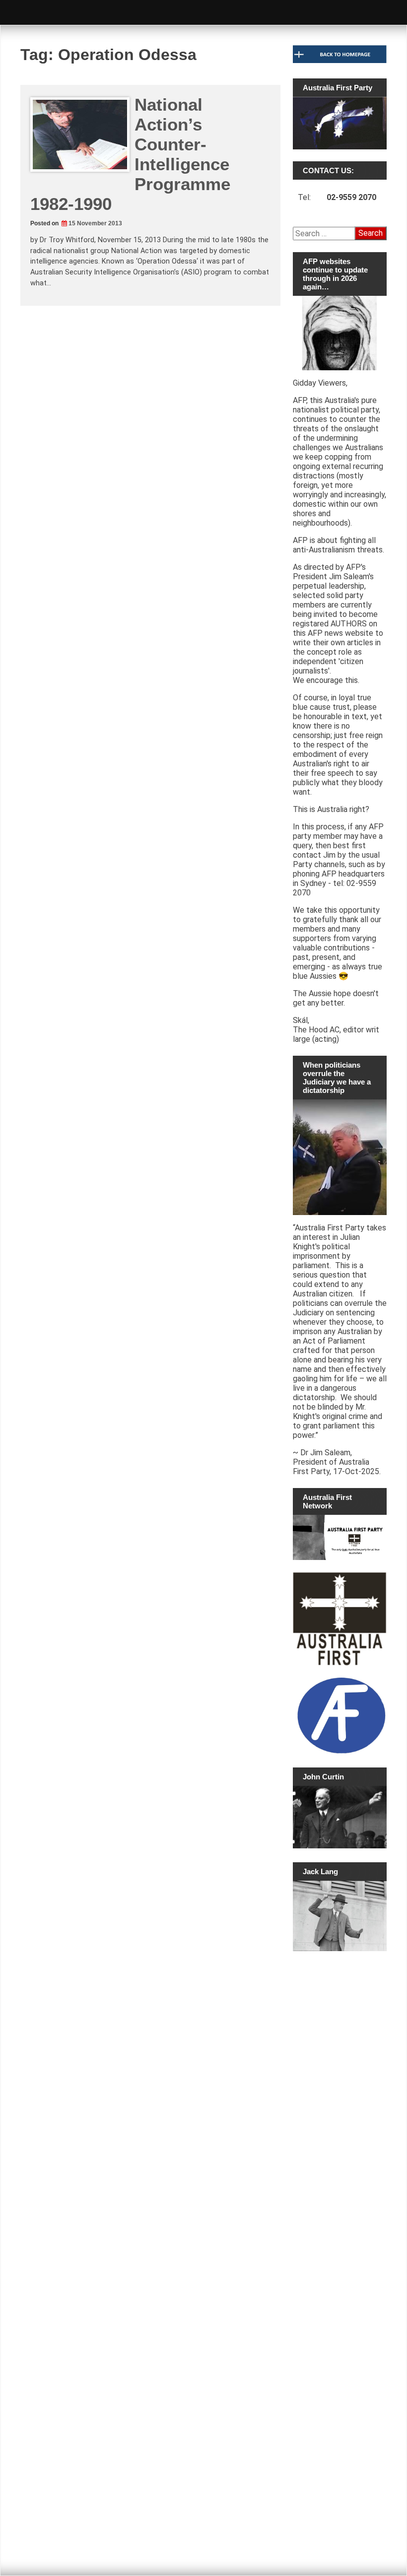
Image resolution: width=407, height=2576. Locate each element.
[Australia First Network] (340, 1537)
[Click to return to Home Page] (340, 61)
